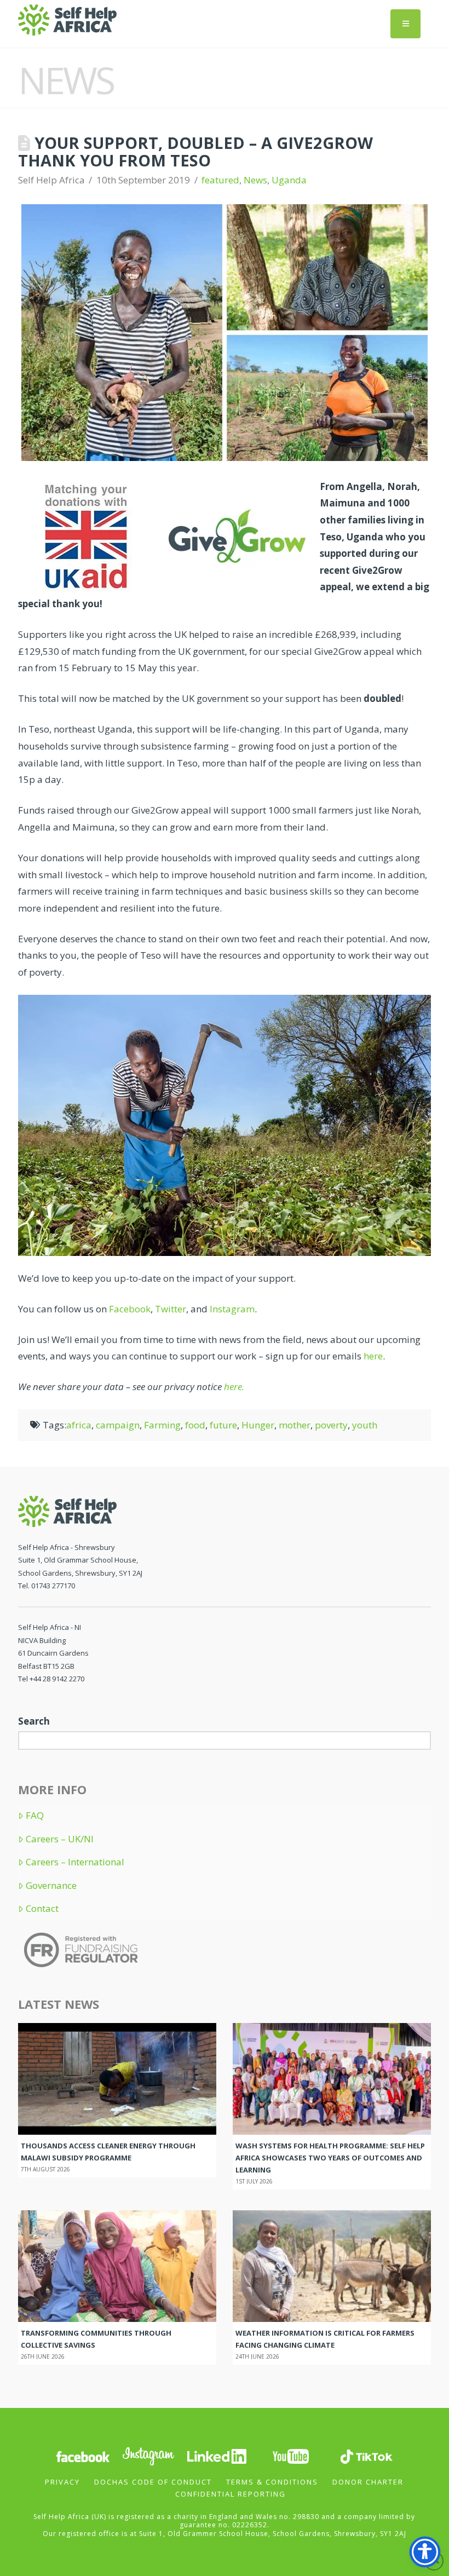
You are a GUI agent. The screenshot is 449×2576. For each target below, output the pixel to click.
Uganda (289, 180)
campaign (118, 1425)
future (223, 1425)
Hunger (258, 1425)
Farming (162, 1425)
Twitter (171, 1309)
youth (365, 1425)
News (255, 180)
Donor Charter (368, 2482)
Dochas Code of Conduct (153, 2482)
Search (34, 1721)
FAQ (35, 1816)
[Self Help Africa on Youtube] (292, 2455)
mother (295, 1425)
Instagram (232, 1309)
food (195, 1425)
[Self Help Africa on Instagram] (149, 2455)
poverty (331, 1425)
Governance (51, 1886)
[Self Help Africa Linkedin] (215, 2455)
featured (220, 180)
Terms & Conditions (272, 2482)
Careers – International (75, 1862)
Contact (42, 1909)
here (373, 1356)
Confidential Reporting (231, 2494)
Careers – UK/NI (60, 1839)
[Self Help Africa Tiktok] (366, 2455)
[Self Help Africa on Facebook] (83, 2455)
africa (79, 1425)
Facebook (129, 1309)
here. (234, 1387)
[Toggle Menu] (405, 24)
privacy (62, 2482)
